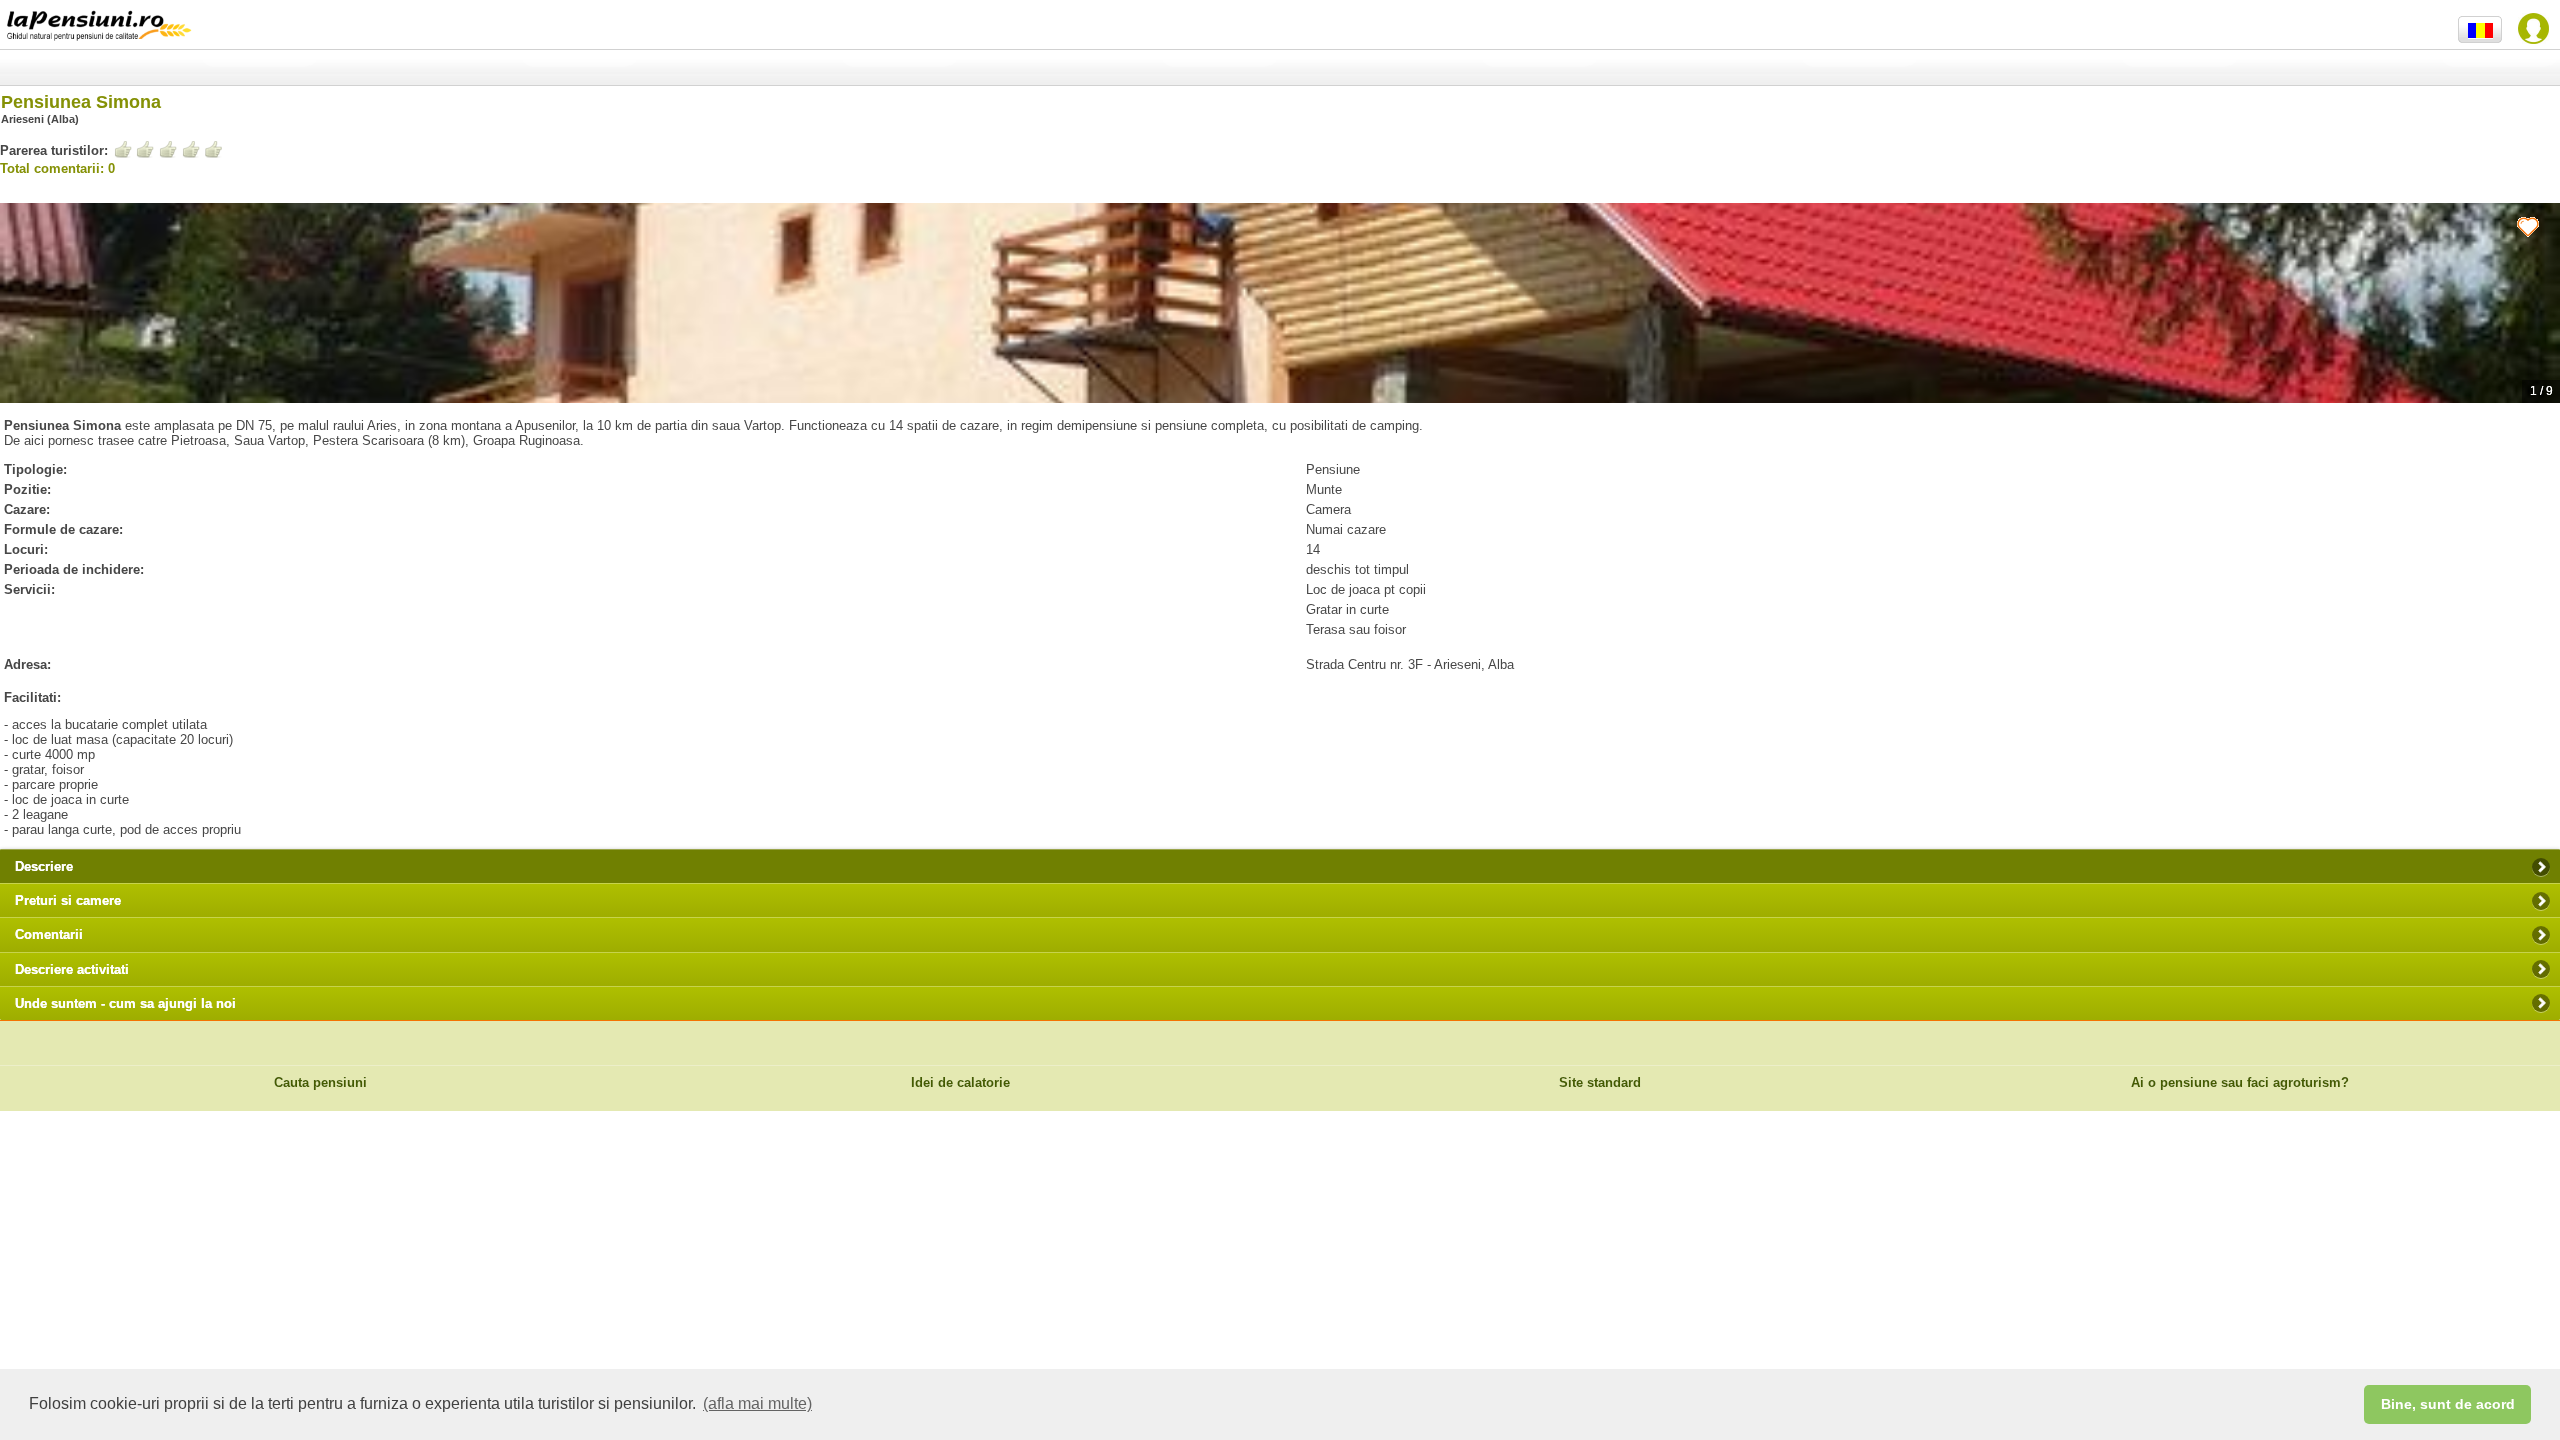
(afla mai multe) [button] (757, 1403)
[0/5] (168, 149)
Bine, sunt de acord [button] (2448, 1404)
